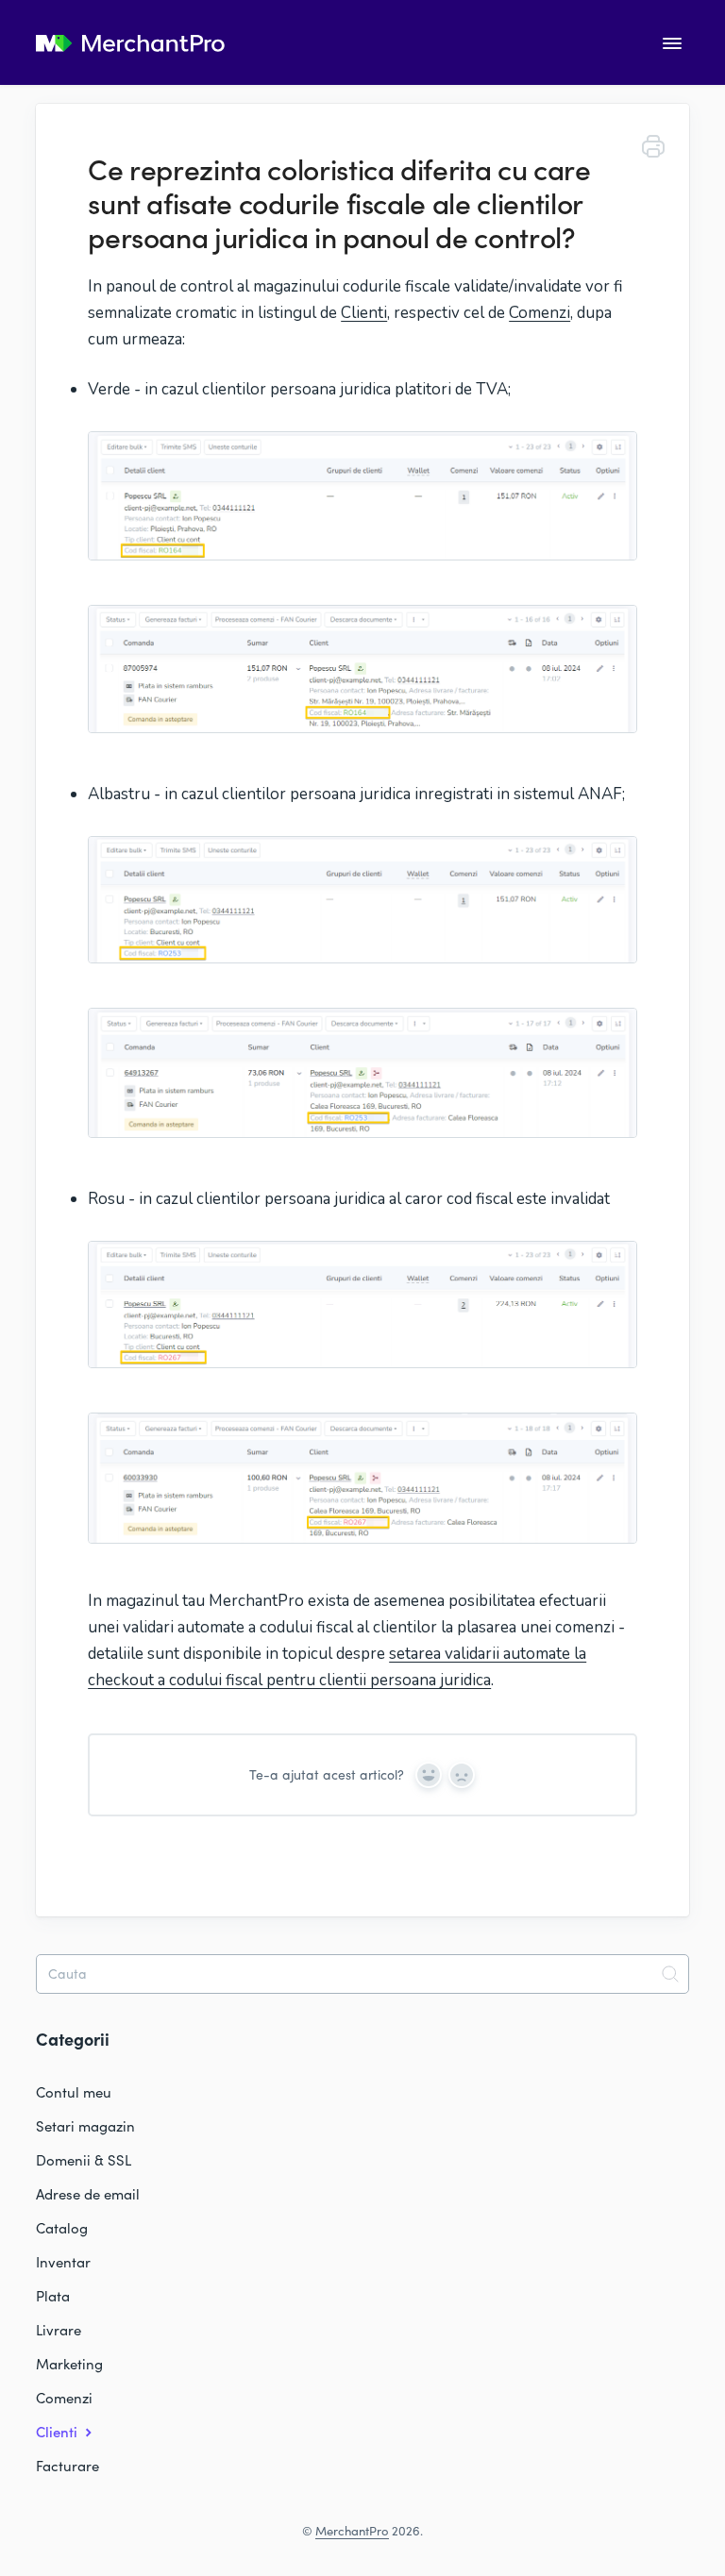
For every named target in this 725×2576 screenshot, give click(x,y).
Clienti (364, 313)
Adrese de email (88, 2194)
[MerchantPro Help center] (130, 44)
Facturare (67, 2466)
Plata (53, 2296)
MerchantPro (352, 2531)
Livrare (59, 2330)
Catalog (62, 2228)
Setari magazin (85, 2126)
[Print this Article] (653, 149)
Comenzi (540, 313)
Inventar (63, 2262)
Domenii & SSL (84, 2160)
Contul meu (74, 2092)
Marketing (69, 2364)
